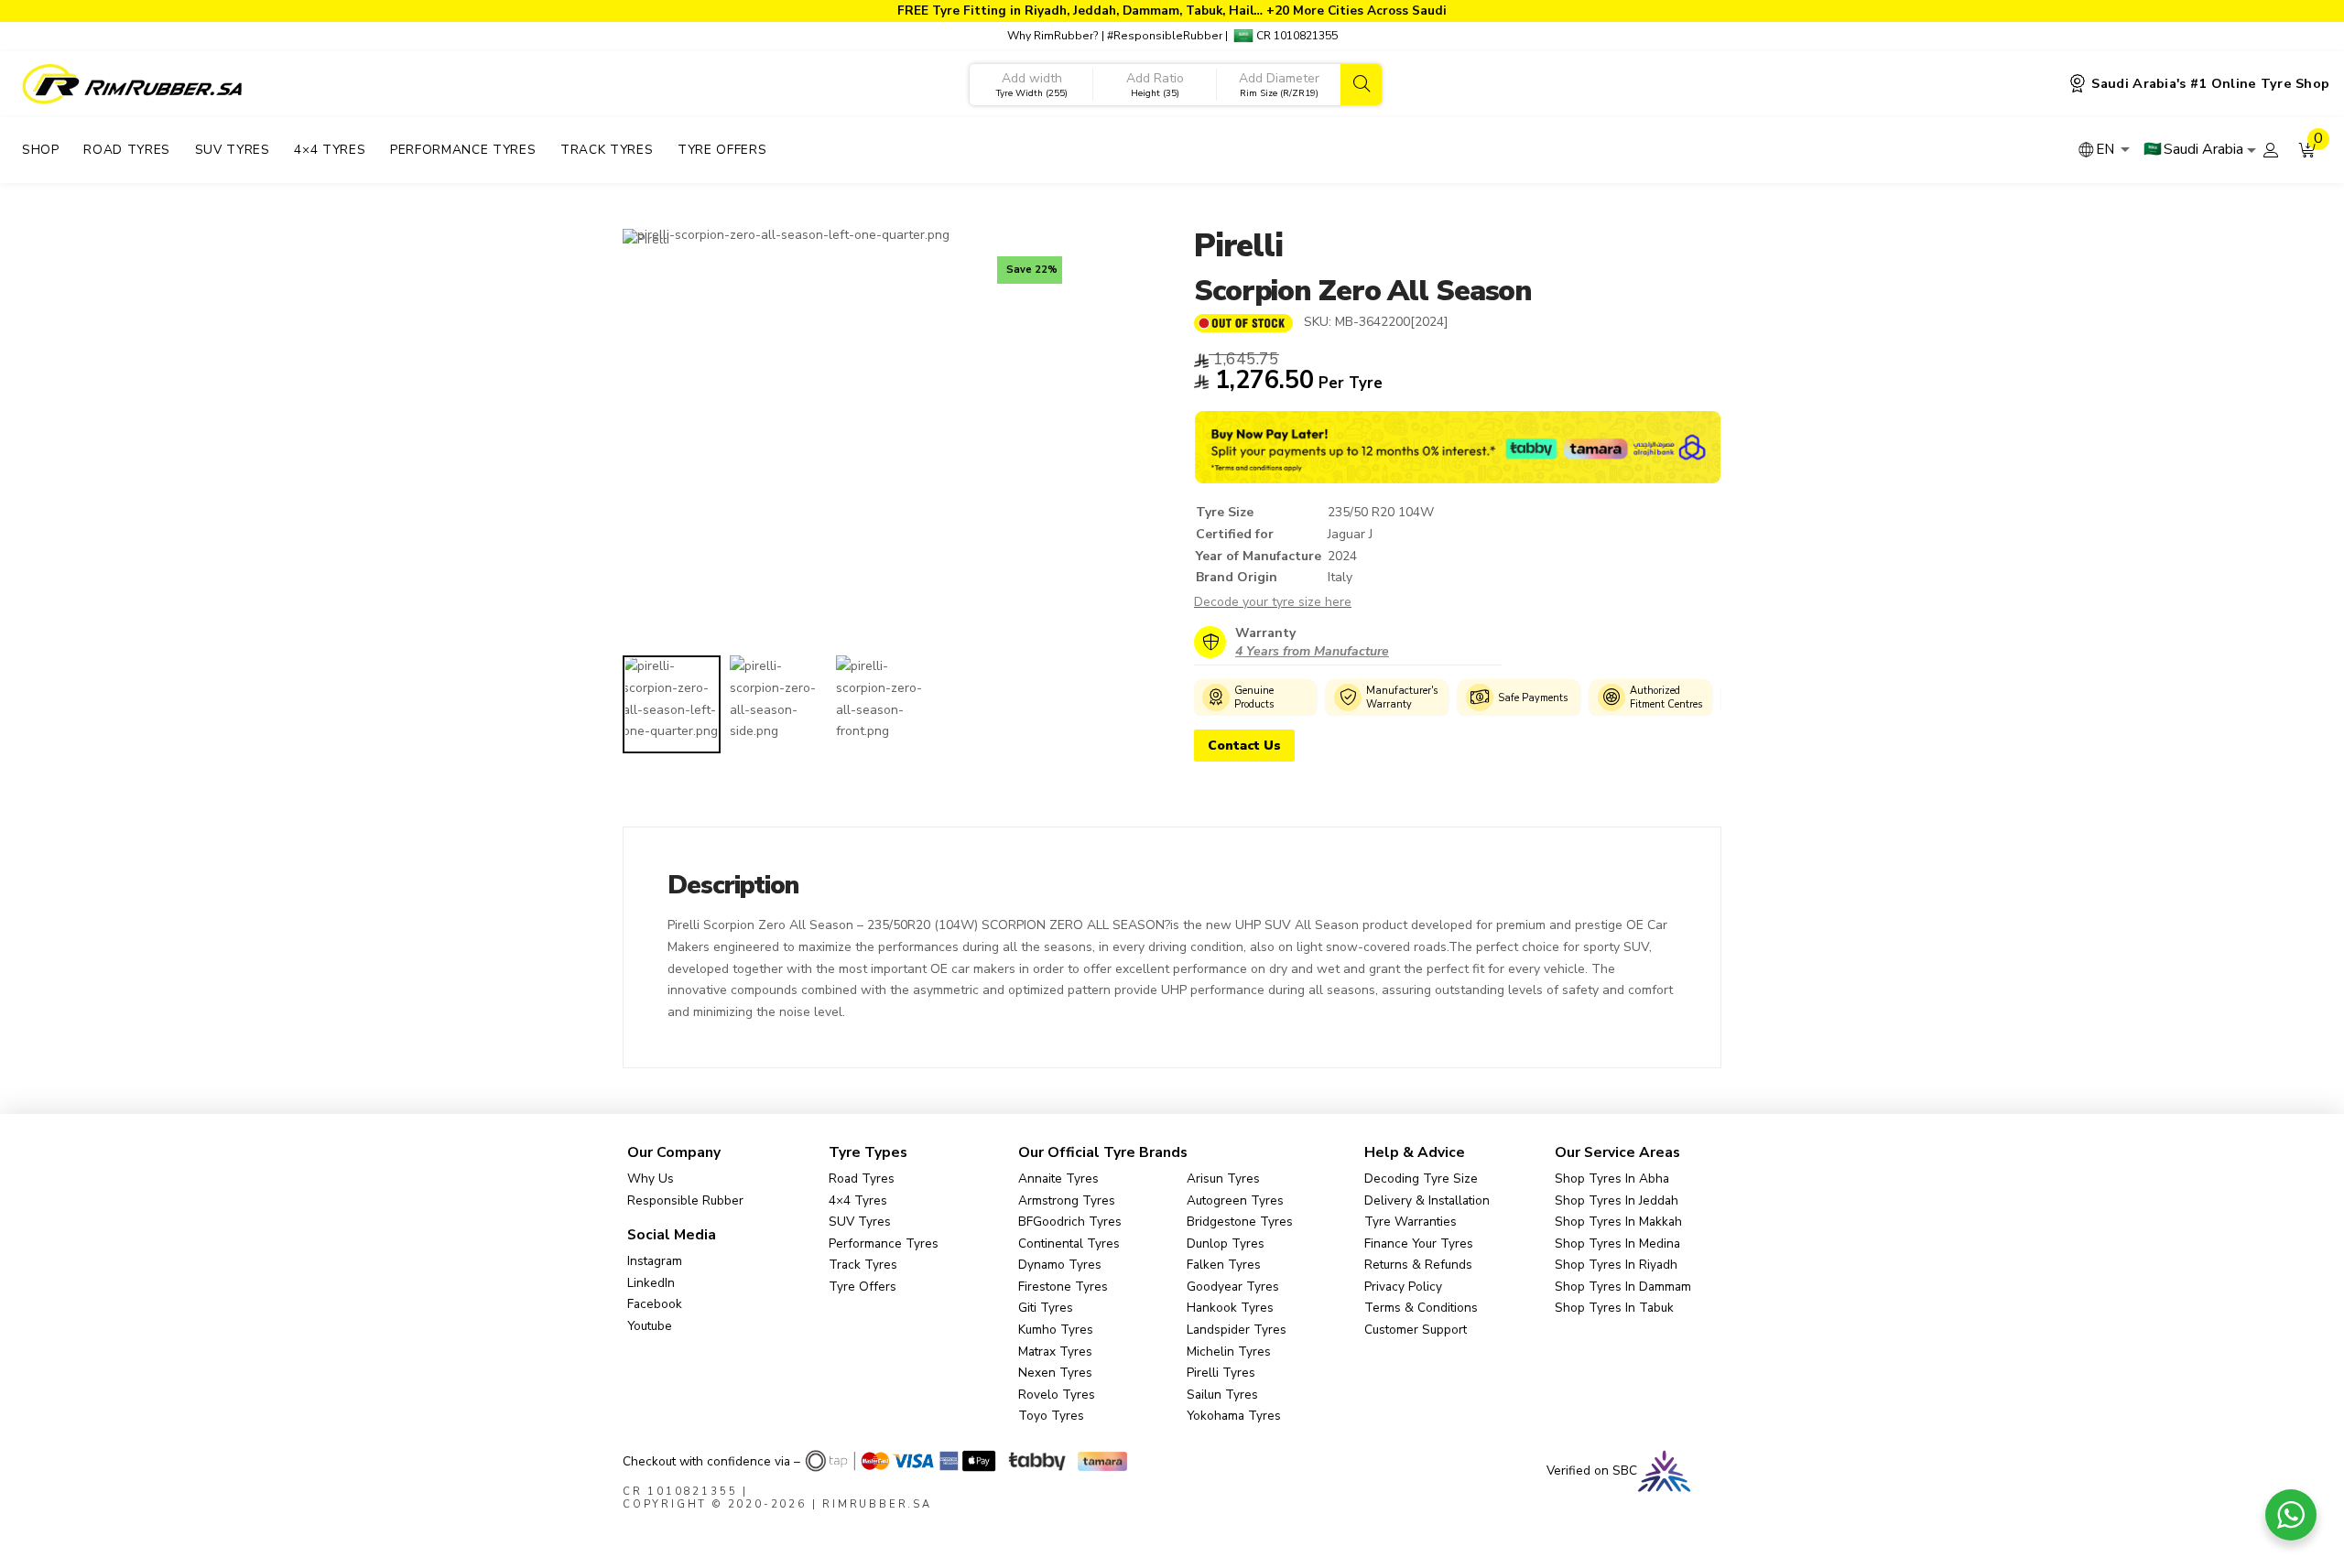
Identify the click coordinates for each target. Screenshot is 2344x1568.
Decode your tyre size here (1273, 602)
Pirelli (1238, 246)
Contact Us (1244, 746)
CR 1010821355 (1296, 36)
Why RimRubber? (1053, 36)
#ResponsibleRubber (1165, 36)
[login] (2271, 150)
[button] (2307, 150)
